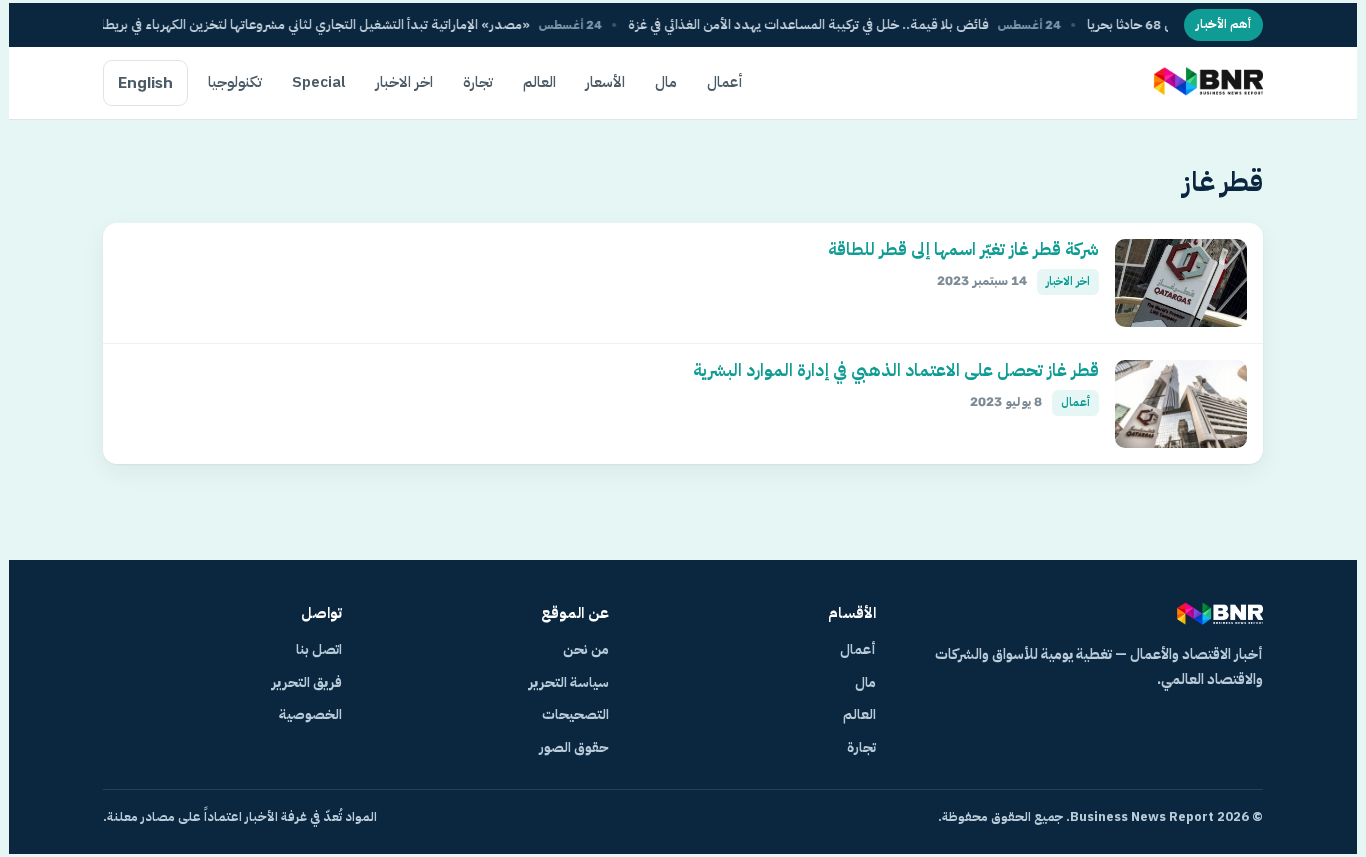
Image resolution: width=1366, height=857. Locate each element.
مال (666, 82)
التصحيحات (575, 714)
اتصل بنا (319, 649)
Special (319, 82)
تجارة (478, 82)
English (145, 83)
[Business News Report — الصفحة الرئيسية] (1206, 83)
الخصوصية (310, 714)
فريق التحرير (307, 682)
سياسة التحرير (569, 682)
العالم (539, 82)
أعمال (725, 82)
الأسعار (605, 82)
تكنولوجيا (235, 82)
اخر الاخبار (404, 82)
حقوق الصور (574, 747)
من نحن (586, 649)
